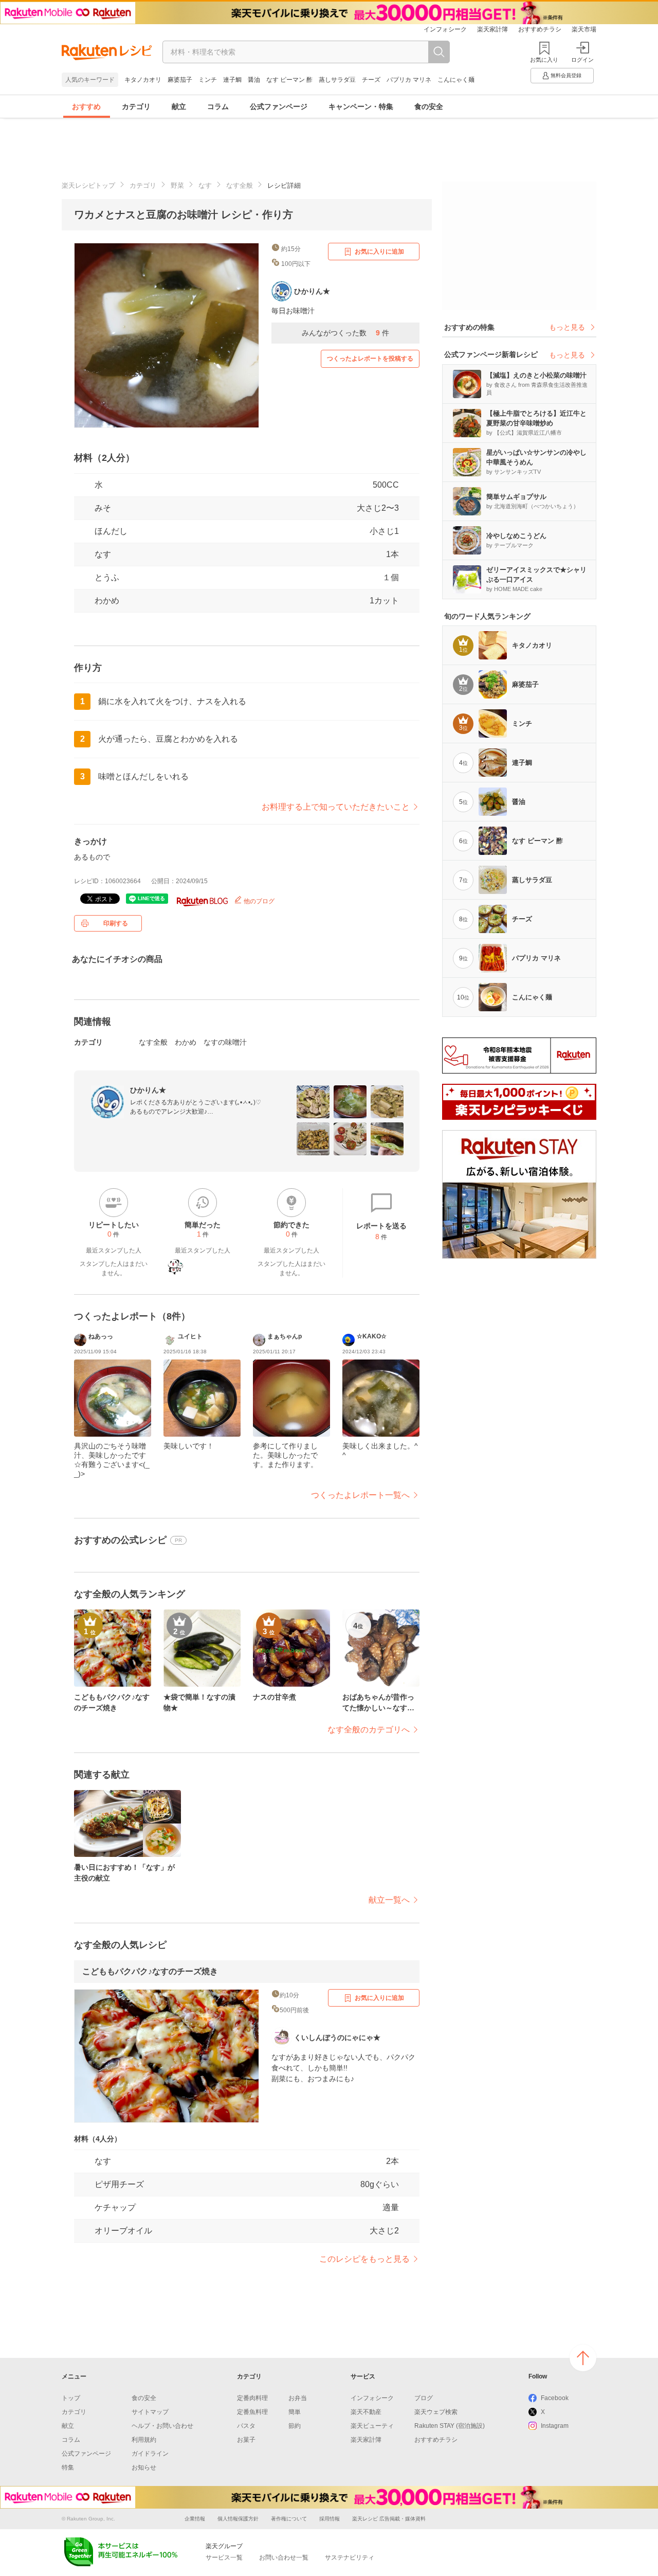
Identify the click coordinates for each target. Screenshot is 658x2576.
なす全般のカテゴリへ (369, 1730)
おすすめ (86, 106)
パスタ (246, 2426)
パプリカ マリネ (409, 80)
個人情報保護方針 (238, 2519)
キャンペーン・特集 (361, 106)
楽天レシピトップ (88, 185)
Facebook (555, 2398)
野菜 (177, 185)
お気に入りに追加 (379, 252)
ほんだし (111, 531)
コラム (218, 106)
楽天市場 (584, 29)
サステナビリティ (350, 2557)
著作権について (289, 2519)
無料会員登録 (566, 75)
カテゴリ (136, 106)
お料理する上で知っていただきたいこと (336, 807)
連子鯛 (232, 80)
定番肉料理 (252, 2398)
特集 (68, 2467)
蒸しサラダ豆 (337, 80)
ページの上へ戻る (583, 2358)
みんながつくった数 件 (345, 333)
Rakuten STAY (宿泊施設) (450, 2426)
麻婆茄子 (180, 80)
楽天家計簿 (492, 29)
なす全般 (240, 185)
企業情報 (195, 2519)
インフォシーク (445, 29)
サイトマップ (150, 2412)
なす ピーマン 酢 (289, 80)
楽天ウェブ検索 (436, 2412)
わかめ (107, 601)
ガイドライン (150, 2454)
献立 (179, 106)
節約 (295, 2426)
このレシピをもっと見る (364, 2259)
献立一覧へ (389, 1900)
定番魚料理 (252, 2412)
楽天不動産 (366, 2412)
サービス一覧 (224, 2557)
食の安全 (429, 106)
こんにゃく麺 (456, 80)
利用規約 (144, 2440)
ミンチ (208, 80)
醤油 (254, 80)
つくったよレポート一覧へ (360, 1495)
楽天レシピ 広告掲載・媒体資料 (389, 2519)
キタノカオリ (143, 80)
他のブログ (258, 901)
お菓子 (246, 2440)
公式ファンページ (279, 106)
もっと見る (567, 327)
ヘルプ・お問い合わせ (162, 2426)
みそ (103, 508)
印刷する (116, 923)
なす (205, 185)
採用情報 (330, 2519)
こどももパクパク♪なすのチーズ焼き (150, 1971)
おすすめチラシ (540, 29)
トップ (71, 2398)
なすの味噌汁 (225, 1042)
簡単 (295, 2412)
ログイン (582, 60)
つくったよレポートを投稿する (370, 359)
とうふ (107, 577)
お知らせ (144, 2467)
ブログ (424, 2398)
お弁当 (298, 2398)
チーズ (371, 80)
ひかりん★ (148, 1090)
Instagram (555, 2426)
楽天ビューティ (372, 2426)
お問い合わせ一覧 (284, 2557)
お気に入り (544, 60)
